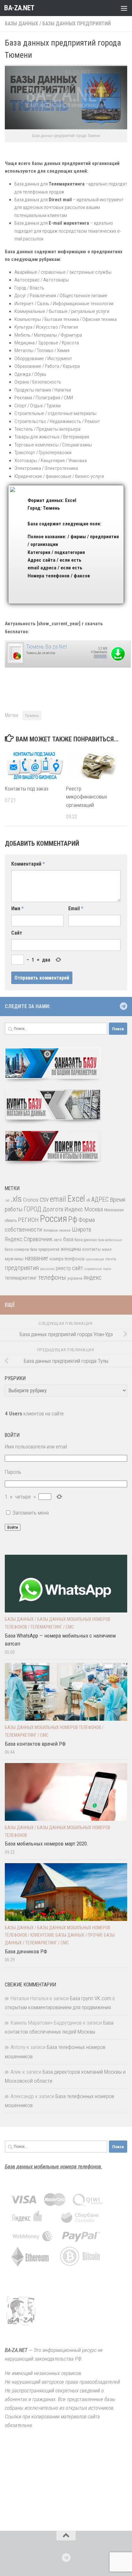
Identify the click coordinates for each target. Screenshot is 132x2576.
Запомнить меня (31, 1513)
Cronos (31, 1200)
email (58, 1199)
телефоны (52, 1277)
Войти (13, 1527)
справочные (93, 1269)
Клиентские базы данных (57, 1935)
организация (95, 1259)
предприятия (22, 1268)
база (68, 1239)
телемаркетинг (21, 1278)
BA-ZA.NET (19, 8)
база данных (86, 1240)
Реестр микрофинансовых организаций (87, 797)
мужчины (14, 1259)
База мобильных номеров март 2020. (47, 1844)
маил (107, 1249)
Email (76, 908)
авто (58, 1240)
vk (88, 1200)
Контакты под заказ (27, 789)
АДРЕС (100, 1200)
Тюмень (32, 715)
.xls (16, 1199)
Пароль (13, 1472)
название (36, 1258)
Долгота (53, 1209)
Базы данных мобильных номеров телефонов (53, 1727)
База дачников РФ (26, 1951)
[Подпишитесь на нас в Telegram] (123, 1006)
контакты (91, 1249)
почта (111, 1259)
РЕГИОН (28, 1220)
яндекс (93, 1278)
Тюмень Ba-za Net (47, 647)
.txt (7, 1200)
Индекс (74, 1209)
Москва (94, 1209)
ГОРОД (33, 1209)
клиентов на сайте (34, 1413)
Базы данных (21, 24)
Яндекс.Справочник (29, 1239)
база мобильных (110, 1240)
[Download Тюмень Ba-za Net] (15, 663)
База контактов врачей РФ (35, 1744)
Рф (73, 1219)
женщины (71, 1249)
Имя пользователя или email (36, 1447)
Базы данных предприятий (77, 24)
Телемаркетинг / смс (52, 1627)
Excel (76, 1199)
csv (44, 1199)
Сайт (17, 933)
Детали (100, 657)
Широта (81, 1229)
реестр (63, 1268)
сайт (78, 1268)
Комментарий (28, 864)
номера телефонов (67, 1259)
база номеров (17, 1249)
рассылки (47, 1269)
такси (107, 1269)
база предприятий (45, 1249)
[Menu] (124, 8)
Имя (17, 908)
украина (75, 1278)
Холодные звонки (57, 1230)
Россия (54, 1219)
